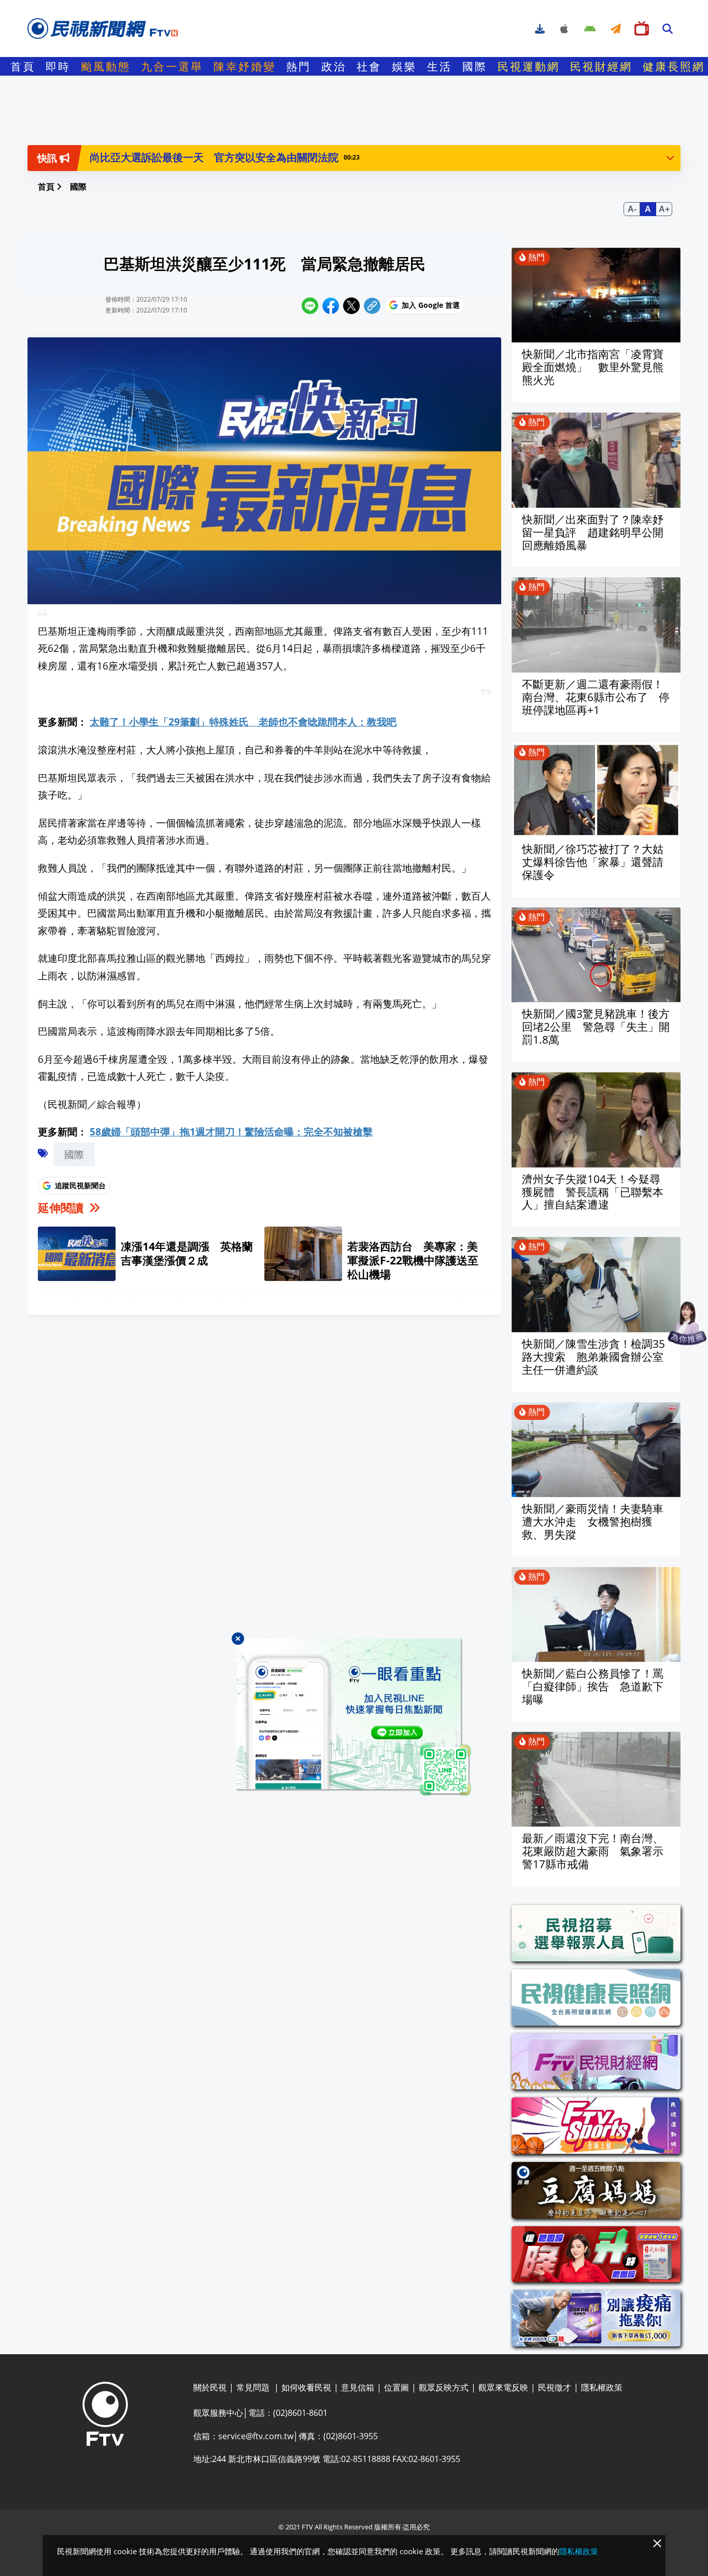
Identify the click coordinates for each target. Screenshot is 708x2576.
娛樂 (404, 66)
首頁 (23, 66)
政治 (334, 66)
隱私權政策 (579, 2551)
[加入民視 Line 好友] (354, 1718)
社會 (369, 66)
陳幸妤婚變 (245, 66)
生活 (440, 66)
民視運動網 (529, 66)
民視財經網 (601, 66)
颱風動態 (106, 66)
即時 (58, 66)
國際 (475, 66)
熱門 (299, 66)
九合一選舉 (172, 66)
